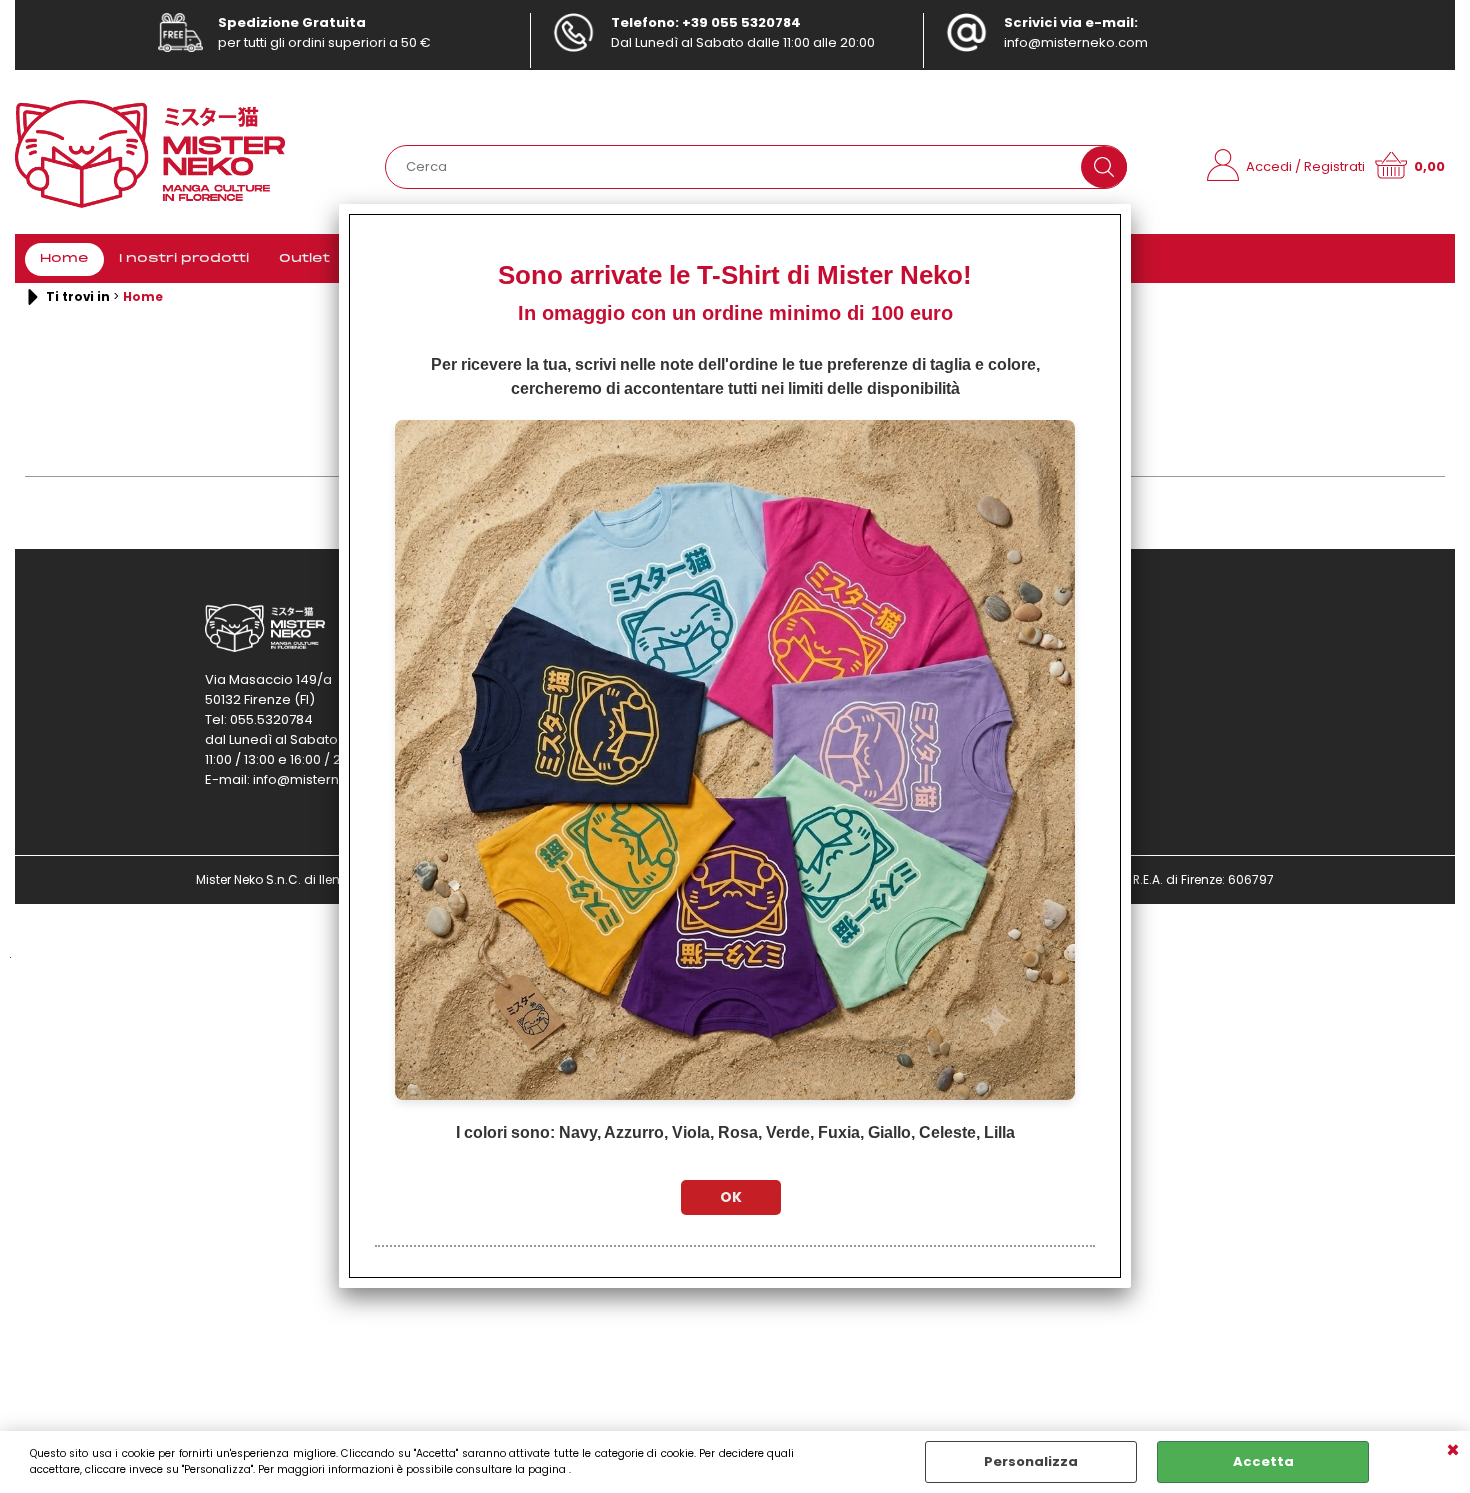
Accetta (1263, 1461)
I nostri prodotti (184, 259)
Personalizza (1031, 1461)
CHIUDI (1453, 1451)
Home (64, 259)
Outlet (304, 259)
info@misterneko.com (1076, 42)
